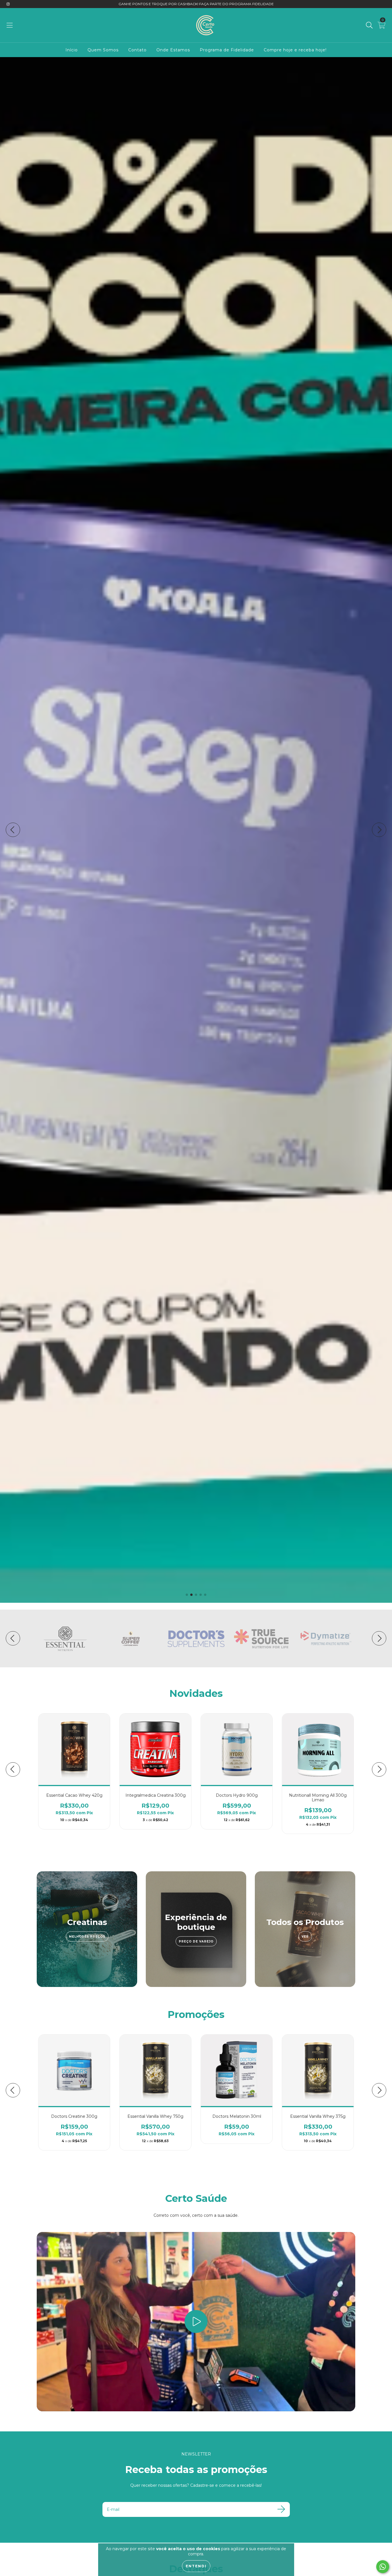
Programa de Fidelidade (227, 50)
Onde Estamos (173, 50)
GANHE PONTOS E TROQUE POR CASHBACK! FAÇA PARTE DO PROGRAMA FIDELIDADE (196, 4)
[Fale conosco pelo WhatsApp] (383, 2567)
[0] (382, 27)
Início (72, 50)
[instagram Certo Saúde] (8, 4)
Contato (137, 50)
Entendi (196, 2566)
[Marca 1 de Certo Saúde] (65, 1638)
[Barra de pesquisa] (369, 25)
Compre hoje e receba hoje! (295, 50)
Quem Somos (103, 50)
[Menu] (10, 25)
